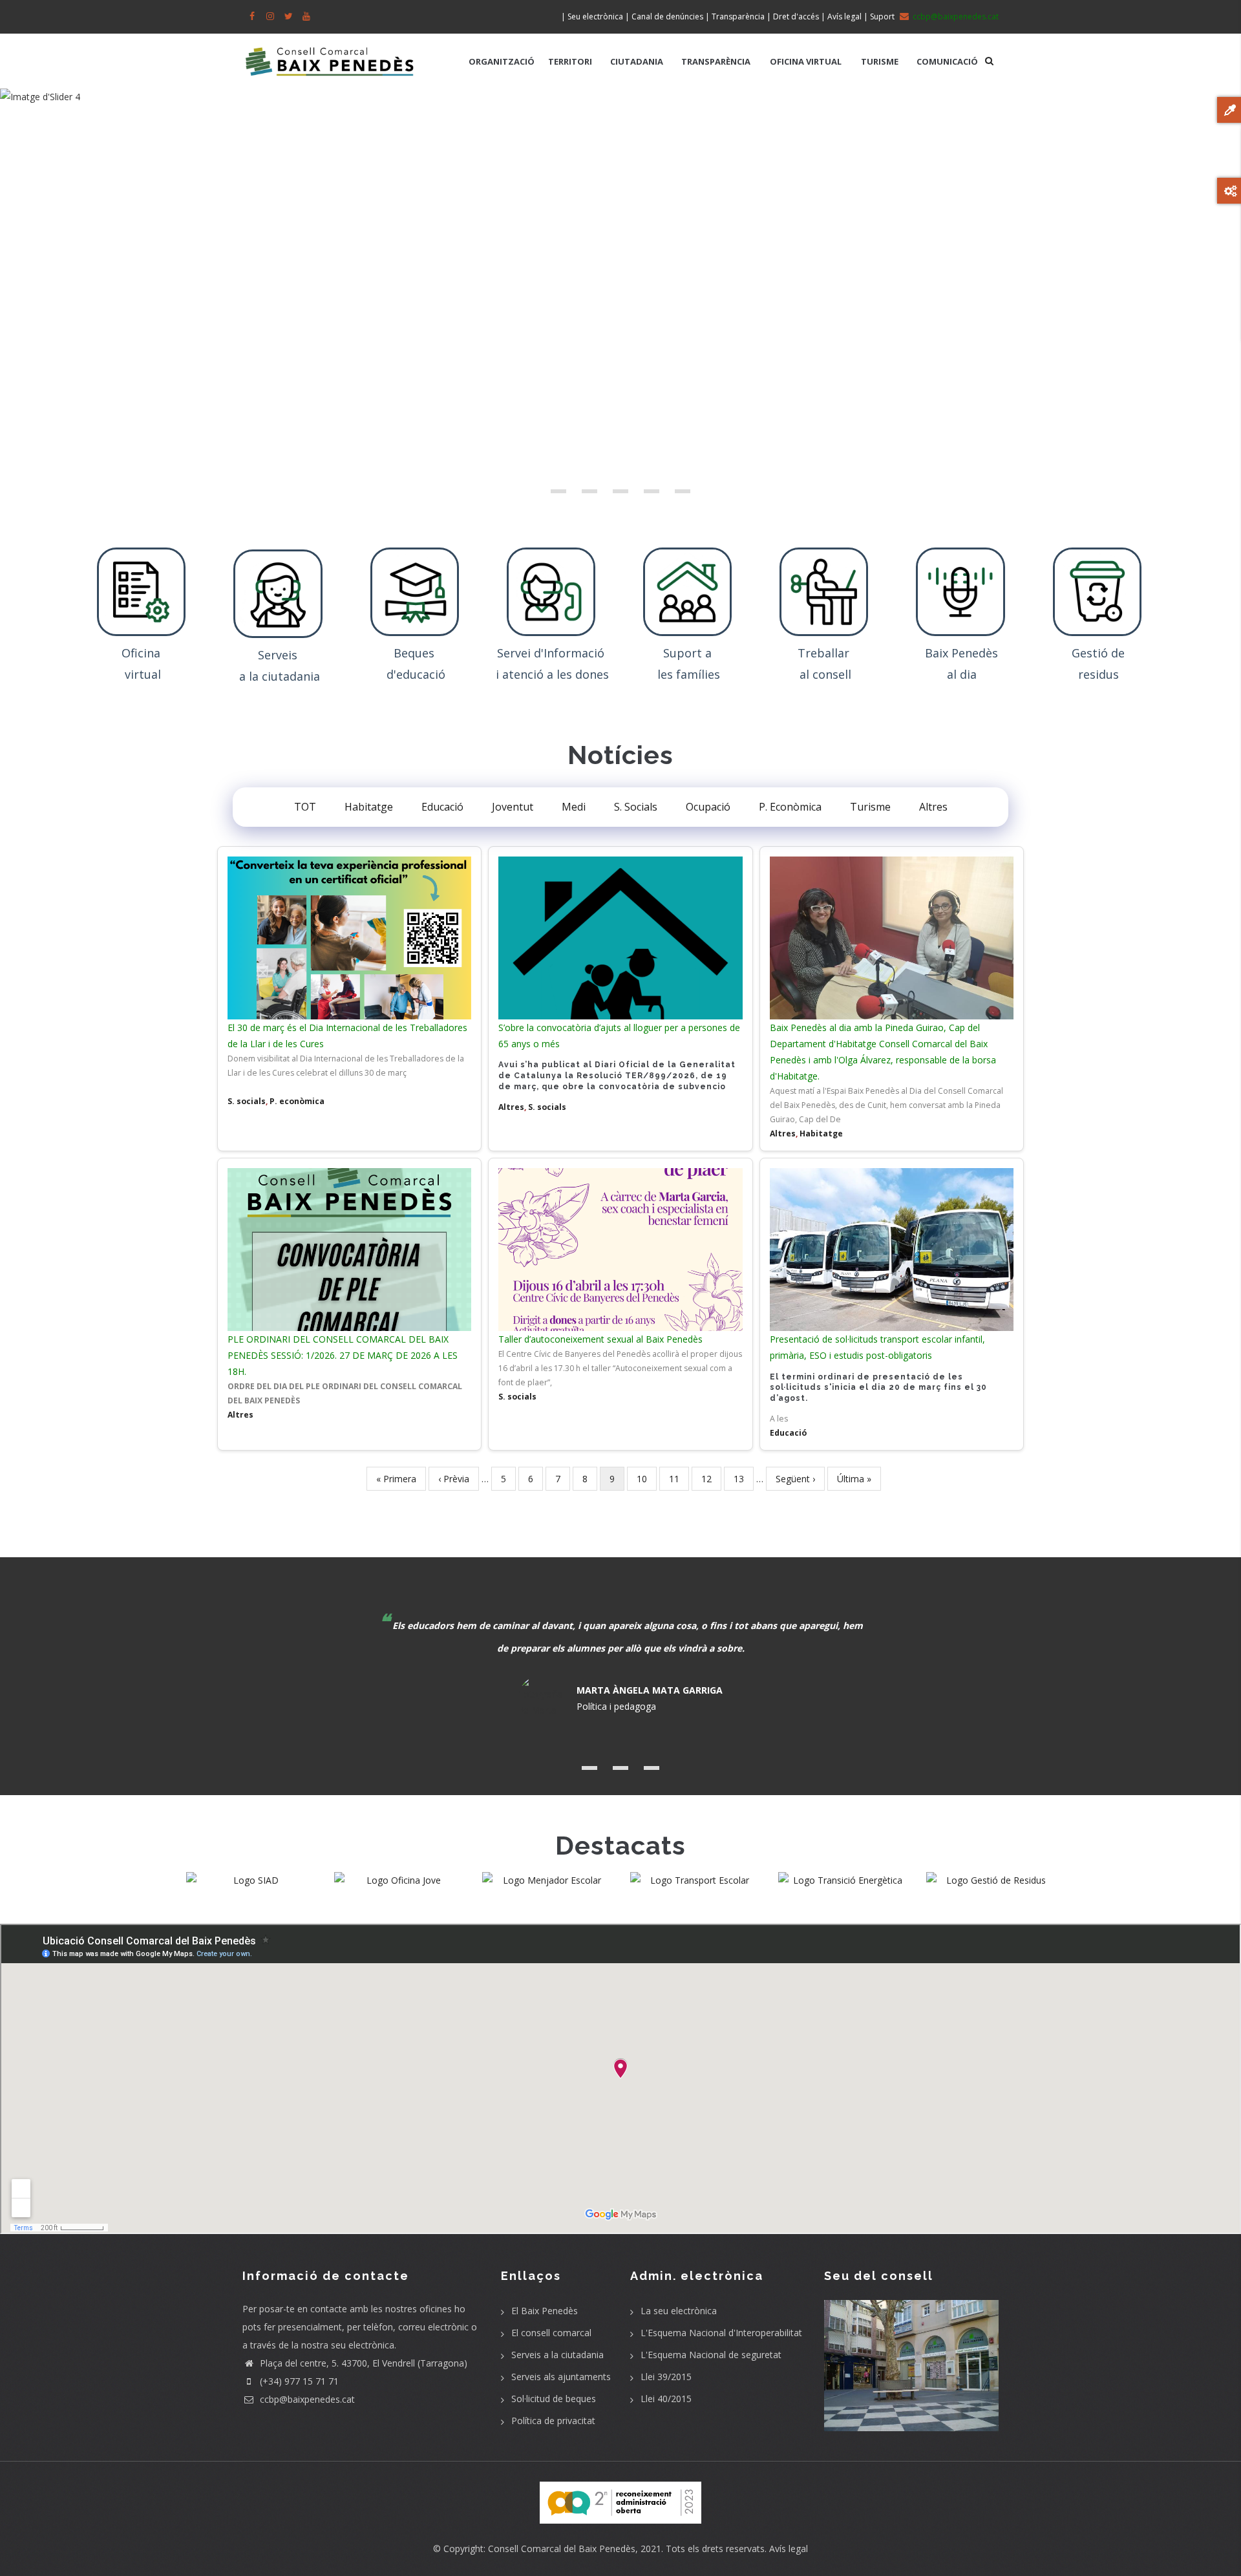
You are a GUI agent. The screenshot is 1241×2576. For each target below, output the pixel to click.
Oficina (143, 653)
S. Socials (636, 807)
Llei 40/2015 (666, 2399)
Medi (574, 807)
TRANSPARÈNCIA (716, 61)
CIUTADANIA (637, 61)
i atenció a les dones (552, 674)
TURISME (880, 61)
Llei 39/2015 (666, 2377)
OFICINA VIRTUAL (806, 61)
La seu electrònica (679, 2311)
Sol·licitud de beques (554, 2399)
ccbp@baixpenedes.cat (306, 2399)
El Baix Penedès (545, 2311)
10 (647, 1479)
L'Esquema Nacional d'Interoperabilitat (721, 2333)
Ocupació (708, 807)
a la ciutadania (280, 676)
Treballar (825, 653)
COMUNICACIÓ (947, 61)
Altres (933, 807)
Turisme (870, 807)
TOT (305, 807)
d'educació (416, 674)
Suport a (689, 653)
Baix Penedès (961, 653)
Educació (442, 807)
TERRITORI (570, 61)
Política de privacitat (553, 2421)
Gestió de (1098, 653)
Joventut (513, 807)
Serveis (279, 655)
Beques (416, 653)
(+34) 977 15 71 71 (298, 2381)
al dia (962, 674)
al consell (825, 674)
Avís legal (789, 2549)
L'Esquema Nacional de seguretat (711, 2355)
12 (711, 1479)
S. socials (247, 1101)
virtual (143, 674)
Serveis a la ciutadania (557, 2355)
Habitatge (369, 807)
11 (679, 1479)
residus (1098, 674)
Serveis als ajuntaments (561, 2377)
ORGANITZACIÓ (502, 61)
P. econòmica (297, 1101)
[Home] (330, 55)
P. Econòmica (790, 807)
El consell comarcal (551, 2333)
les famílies (689, 674)
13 (744, 1479)
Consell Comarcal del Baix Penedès (562, 2549)
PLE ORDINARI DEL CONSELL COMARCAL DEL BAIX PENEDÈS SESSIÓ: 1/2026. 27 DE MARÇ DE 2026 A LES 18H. (343, 1355)
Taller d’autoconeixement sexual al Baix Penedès (600, 1339)
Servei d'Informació (552, 653)
